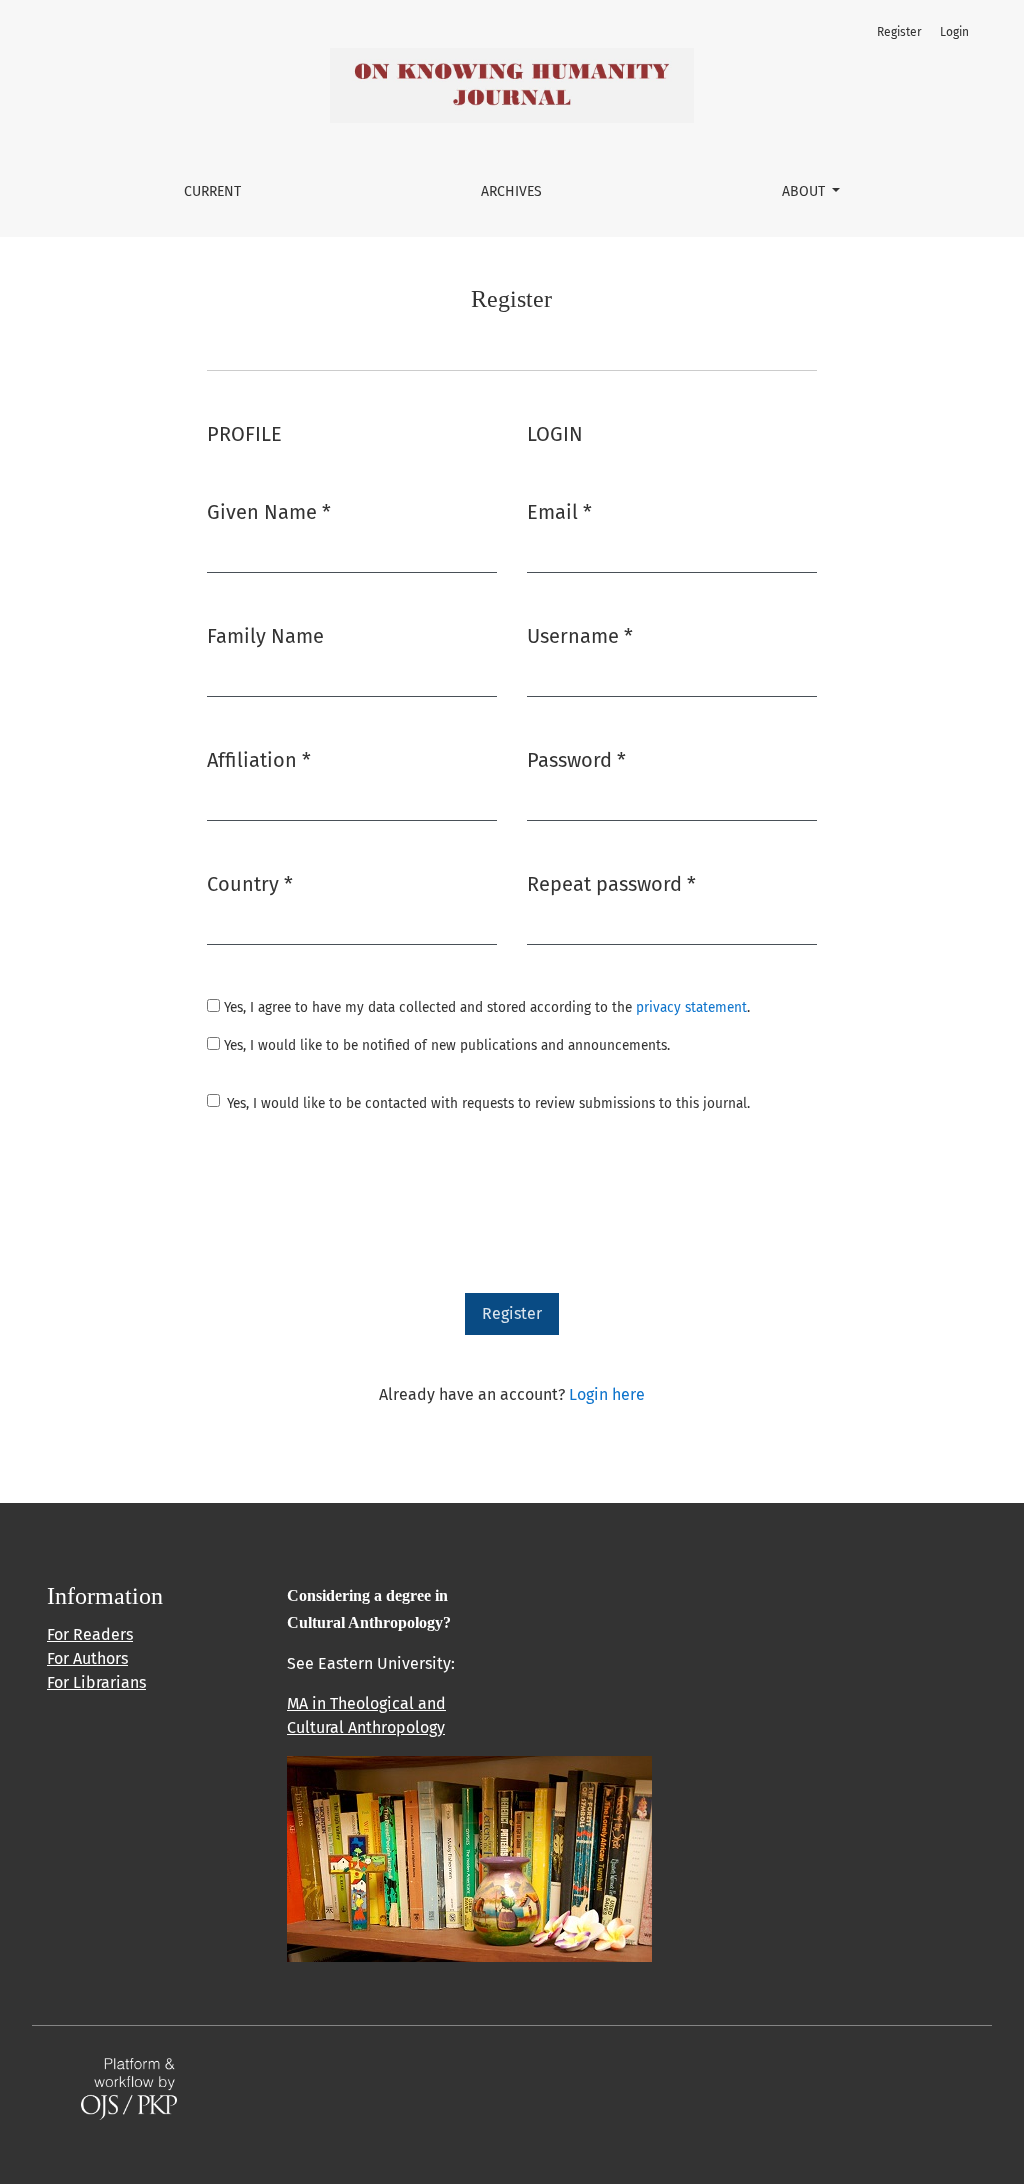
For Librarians (96, 1682)
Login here (607, 1394)
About (805, 191)
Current (212, 191)
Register (899, 32)
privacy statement (691, 1007)
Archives (511, 191)
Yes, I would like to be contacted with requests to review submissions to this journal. (488, 1103)
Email (559, 511)
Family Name (265, 636)
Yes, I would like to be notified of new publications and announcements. (445, 1045)
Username (580, 635)
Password (576, 759)
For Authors (87, 1658)
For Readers (90, 1634)
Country (250, 883)
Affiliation (259, 759)
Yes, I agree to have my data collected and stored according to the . (485, 1007)
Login (954, 32)
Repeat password (611, 883)
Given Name (269, 511)
